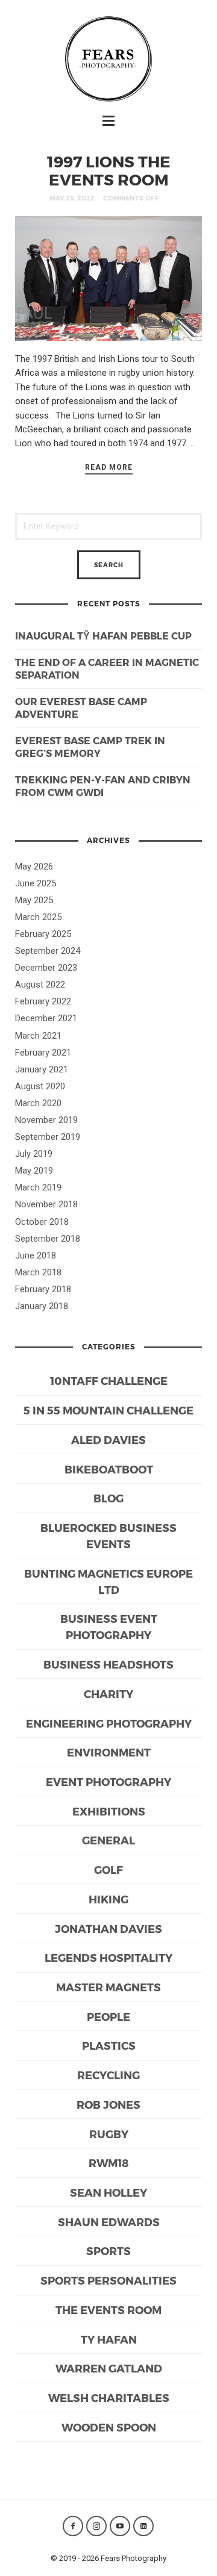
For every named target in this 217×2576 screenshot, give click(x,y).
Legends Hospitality (108, 1957)
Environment (109, 1752)
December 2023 (46, 968)
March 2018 (38, 1272)
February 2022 (43, 1001)
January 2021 (42, 1069)
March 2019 (38, 1187)
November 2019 (46, 1120)
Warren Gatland (109, 2368)
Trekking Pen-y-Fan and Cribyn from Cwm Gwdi (103, 786)
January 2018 (42, 1306)
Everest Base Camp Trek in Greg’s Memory (90, 747)
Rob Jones (108, 2104)
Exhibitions (109, 1811)
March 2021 (38, 1036)
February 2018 (43, 1289)
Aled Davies (108, 1439)
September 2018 (48, 1239)
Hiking (108, 1899)
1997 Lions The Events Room (109, 170)
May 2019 (34, 1171)
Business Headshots (108, 1664)
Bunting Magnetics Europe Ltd (108, 1581)
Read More (109, 467)
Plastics (109, 2045)
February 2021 (43, 1053)
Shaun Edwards (109, 2222)
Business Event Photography (109, 1626)
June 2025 (36, 883)
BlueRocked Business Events (108, 1535)
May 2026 (34, 866)
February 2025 (43, 934)
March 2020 (38, 1103)
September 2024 (48, 951)
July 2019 (34, 1154)
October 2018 (42, 1222)
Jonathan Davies (108, 1928)
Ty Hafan (109, 2339)
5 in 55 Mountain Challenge (108, 1410)
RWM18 (109, 2163)
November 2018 (46, 1204)
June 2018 (36, 1255)
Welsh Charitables (109, 2397)
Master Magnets (108, 1987)
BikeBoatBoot (109, 1469)
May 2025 (34, 900)
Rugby (109, 2134)
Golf (108, 1869)
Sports (108, 2251)
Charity (108, 1694)
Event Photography (108, 1781)
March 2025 (38, 917)
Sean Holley (108, 2192)
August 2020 (40, 1086)
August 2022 (40, 985)
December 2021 (46, 1018)
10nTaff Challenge (109, 1380)
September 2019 (48, 1137)
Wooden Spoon (109, 2427)
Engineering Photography (109, 1723)
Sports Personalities (108, 2280)
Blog (108, 1498)
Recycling (108, 2075)
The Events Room (108, 2310)
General (108, 1840)
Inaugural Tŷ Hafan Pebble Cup (103, 636)
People (108, 2016)
